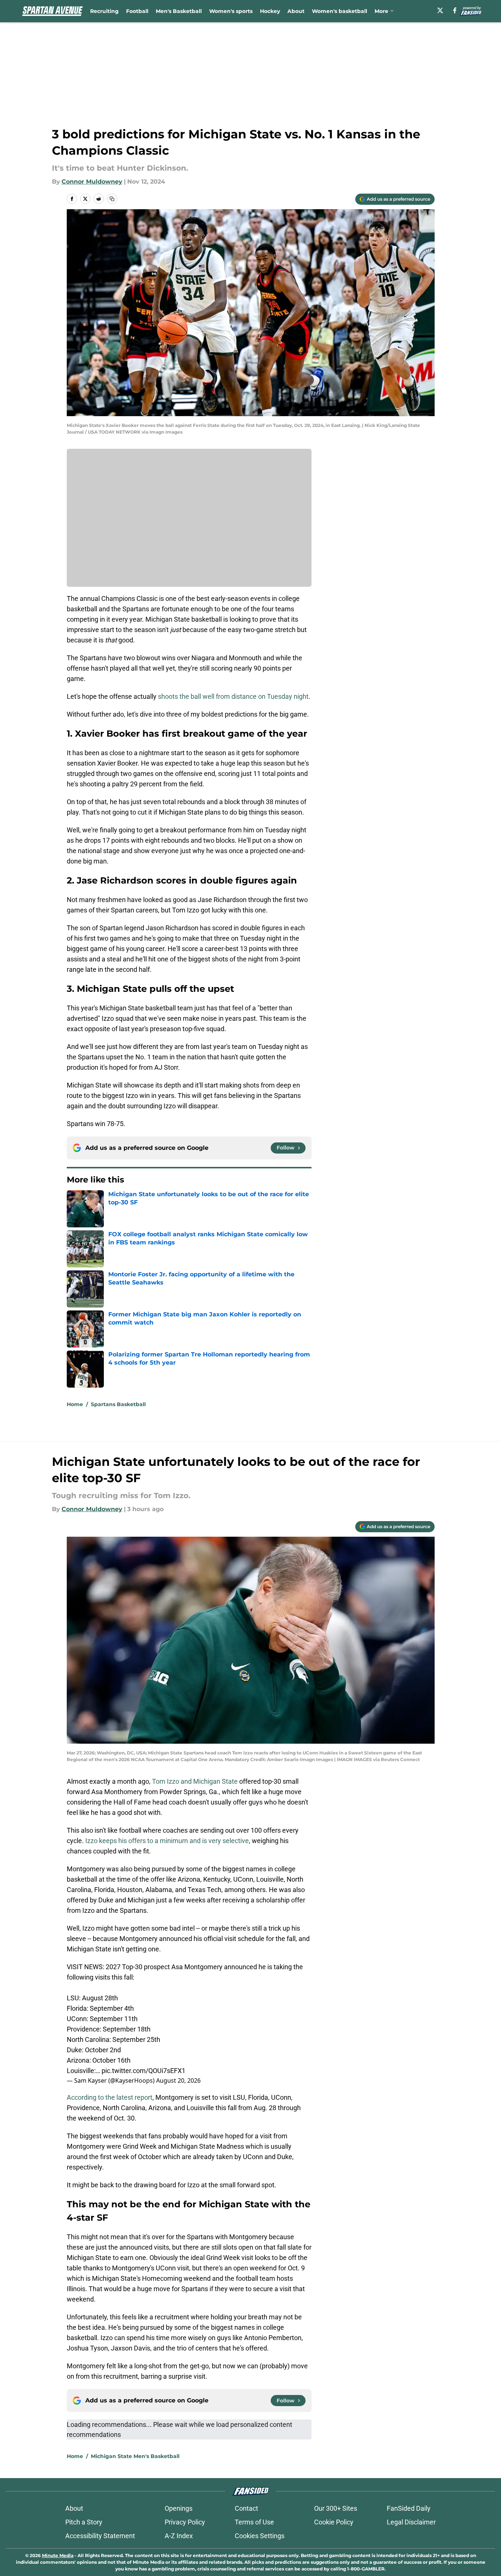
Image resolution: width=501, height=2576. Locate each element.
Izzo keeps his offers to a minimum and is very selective (167, 1841)
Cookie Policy (334, 2522)
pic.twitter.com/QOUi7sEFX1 (144, 2071)
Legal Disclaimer (411, 2522)
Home (75, 1404)
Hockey (270, 11)
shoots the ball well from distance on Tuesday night (233, 696)
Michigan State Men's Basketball (135, 2456)
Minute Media (58, 2555)
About (296, 11)
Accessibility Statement (100, 2536)
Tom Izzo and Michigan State (195, 1781)
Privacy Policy (185, 2522)
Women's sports (231, 11)
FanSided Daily (409, 2508)
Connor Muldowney (92, 182)
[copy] (112, 199)
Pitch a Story (84, 2522)
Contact (246, 2508)
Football (137, 11)
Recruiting (104, 11)
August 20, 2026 (178, 2080)
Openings (179, 2508)
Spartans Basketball (118, 1404)
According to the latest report (110, 2097)
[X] (440, 10)
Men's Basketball (179, 11)
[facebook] (455, 10)
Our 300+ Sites (336, 2508)
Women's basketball (340, 11)
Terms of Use (254, 2522)
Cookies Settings (260, 2536)
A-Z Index (179, 2536)
